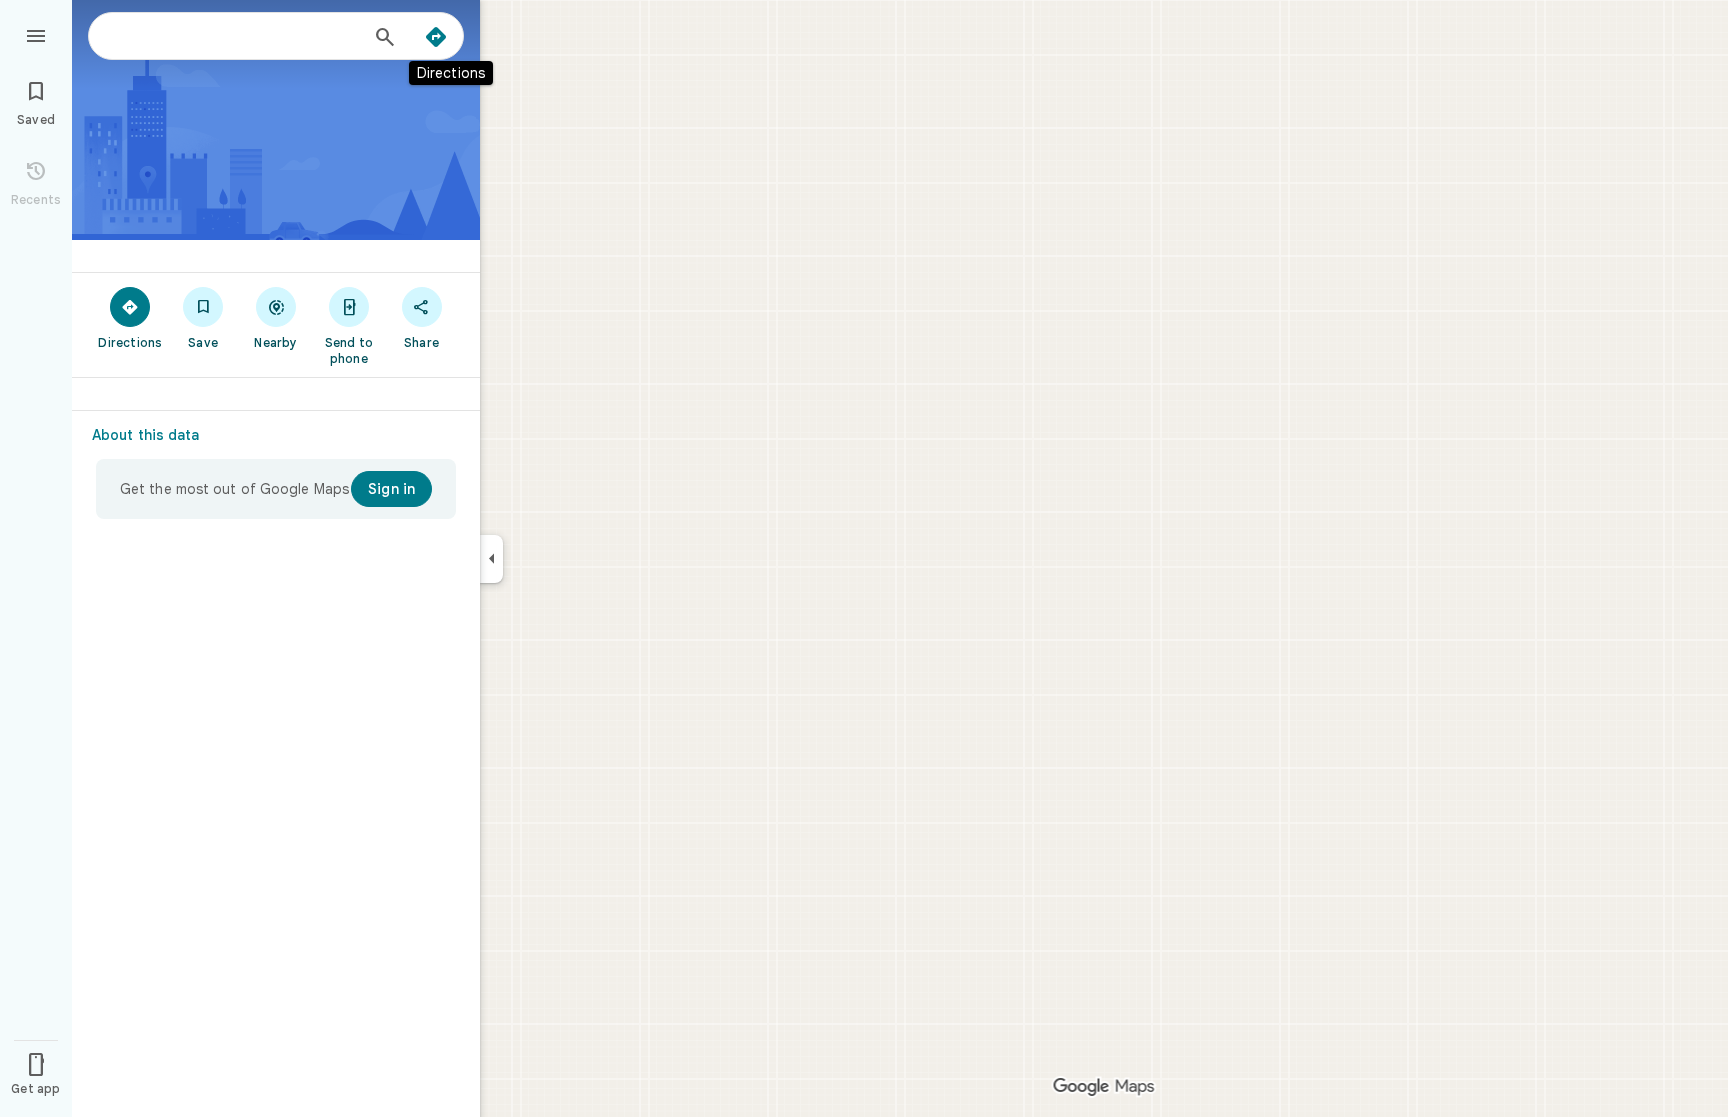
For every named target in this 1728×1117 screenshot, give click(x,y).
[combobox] (235, 36)
